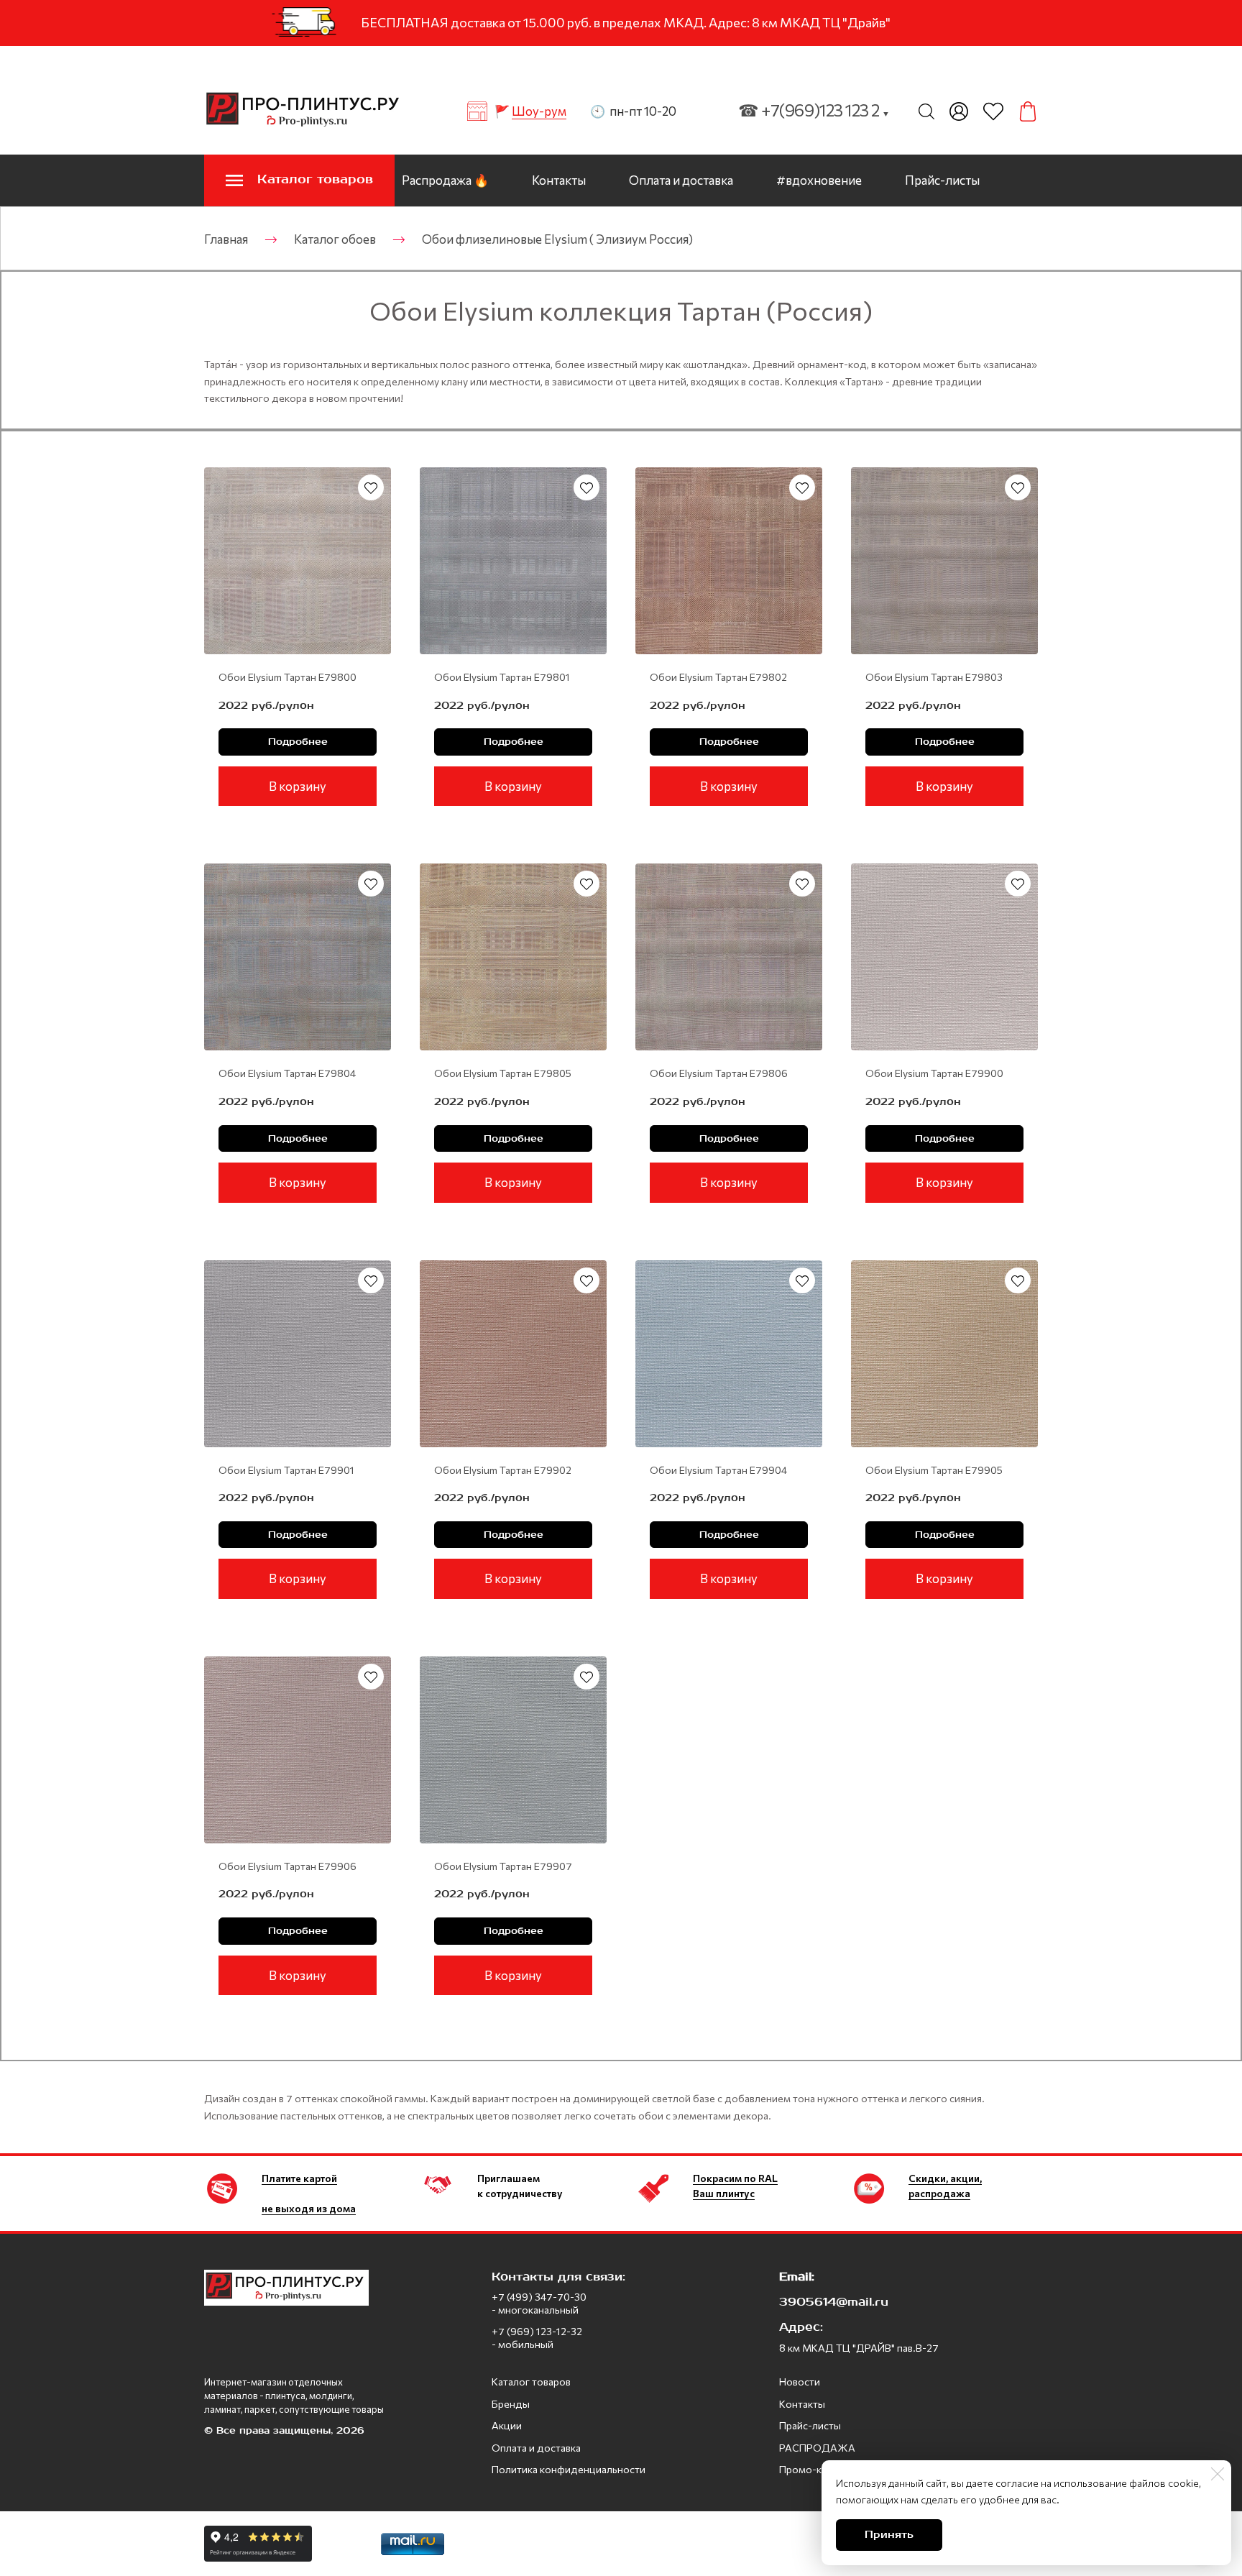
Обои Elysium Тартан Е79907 (503, 1866)
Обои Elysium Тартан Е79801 (502, 677)
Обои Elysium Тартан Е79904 (718, 1470)
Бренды (511, 2404)
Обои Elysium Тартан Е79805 (503, 1073)
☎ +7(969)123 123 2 (814, 110)
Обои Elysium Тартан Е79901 (286, 1470)
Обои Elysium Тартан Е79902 (503, 1470)
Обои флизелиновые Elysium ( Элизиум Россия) (557, 239)
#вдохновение (819, 180)
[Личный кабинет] (959, 111)
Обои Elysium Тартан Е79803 (934, 677)
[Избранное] (993, 111)
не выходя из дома (309, 2208)
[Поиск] (926, 111)
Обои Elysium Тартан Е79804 (287, 1073)
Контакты (559, 180)
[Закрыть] (1218, 2474)
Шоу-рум (539, 111)
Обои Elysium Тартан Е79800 (287, 677)
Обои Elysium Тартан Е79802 (718, 677)
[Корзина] (1028, 111)
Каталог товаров (531, 2382)
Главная (226, 239)
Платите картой (299, 2178)
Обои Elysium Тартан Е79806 (719, 1073)
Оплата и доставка (681, 180)
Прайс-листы (942, 180)
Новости (800, 2382)
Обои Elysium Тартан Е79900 (934, 1073)
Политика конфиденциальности (569, 2469)
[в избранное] (371, 487)
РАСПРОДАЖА (817, 2448)
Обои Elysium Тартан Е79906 (287, 1866)
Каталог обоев (335, 239)
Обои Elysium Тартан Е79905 (934, 1470)
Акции (507, 2425)
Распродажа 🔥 (445, 180)
